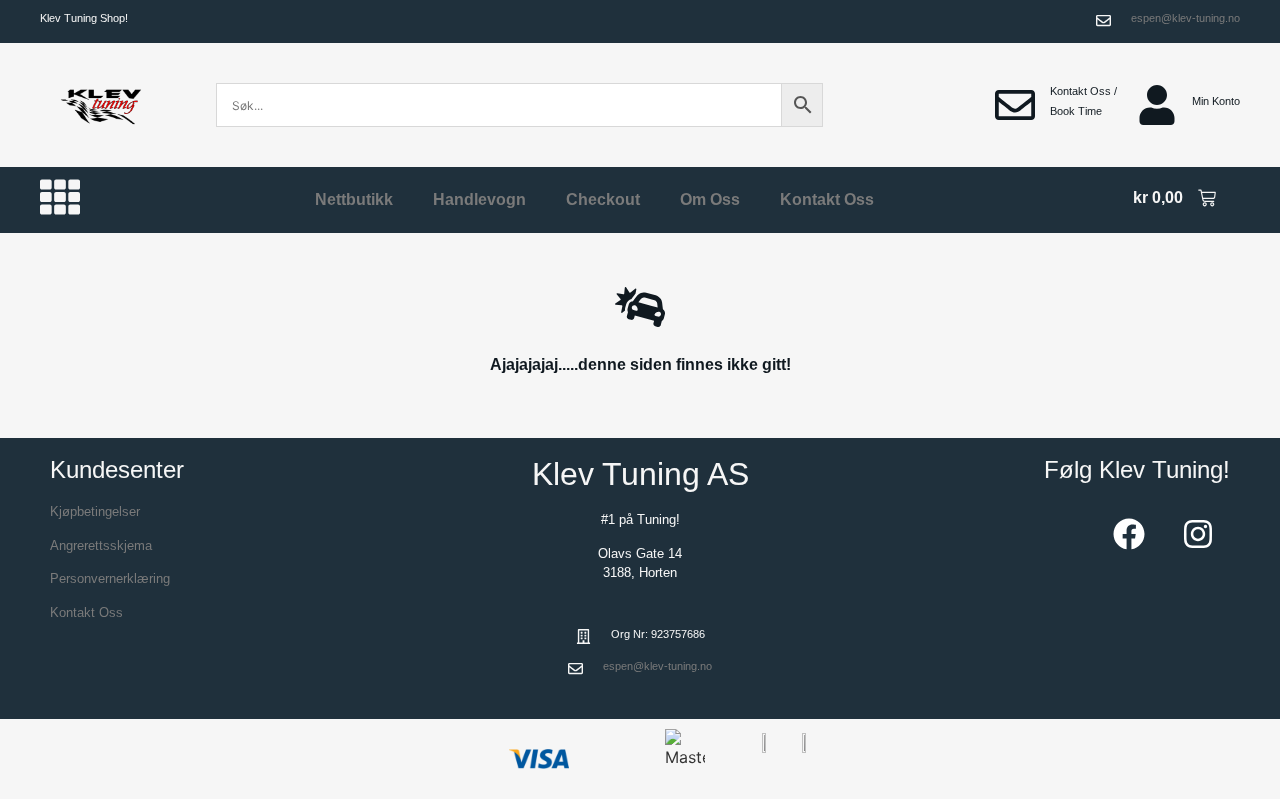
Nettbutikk (354, 199)
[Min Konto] (1157, 105)
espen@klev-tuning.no (1185, 18)
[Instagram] (1198, 534)
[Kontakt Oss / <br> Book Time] (1015, 105)
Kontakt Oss (827, 199)
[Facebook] (1129, 534)
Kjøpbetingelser (95, 511)
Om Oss (710, 199)
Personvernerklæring (110, 578)
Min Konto (1216, 101)
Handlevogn (479, 199)
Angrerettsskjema (101, 545)
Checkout (603, 199)
